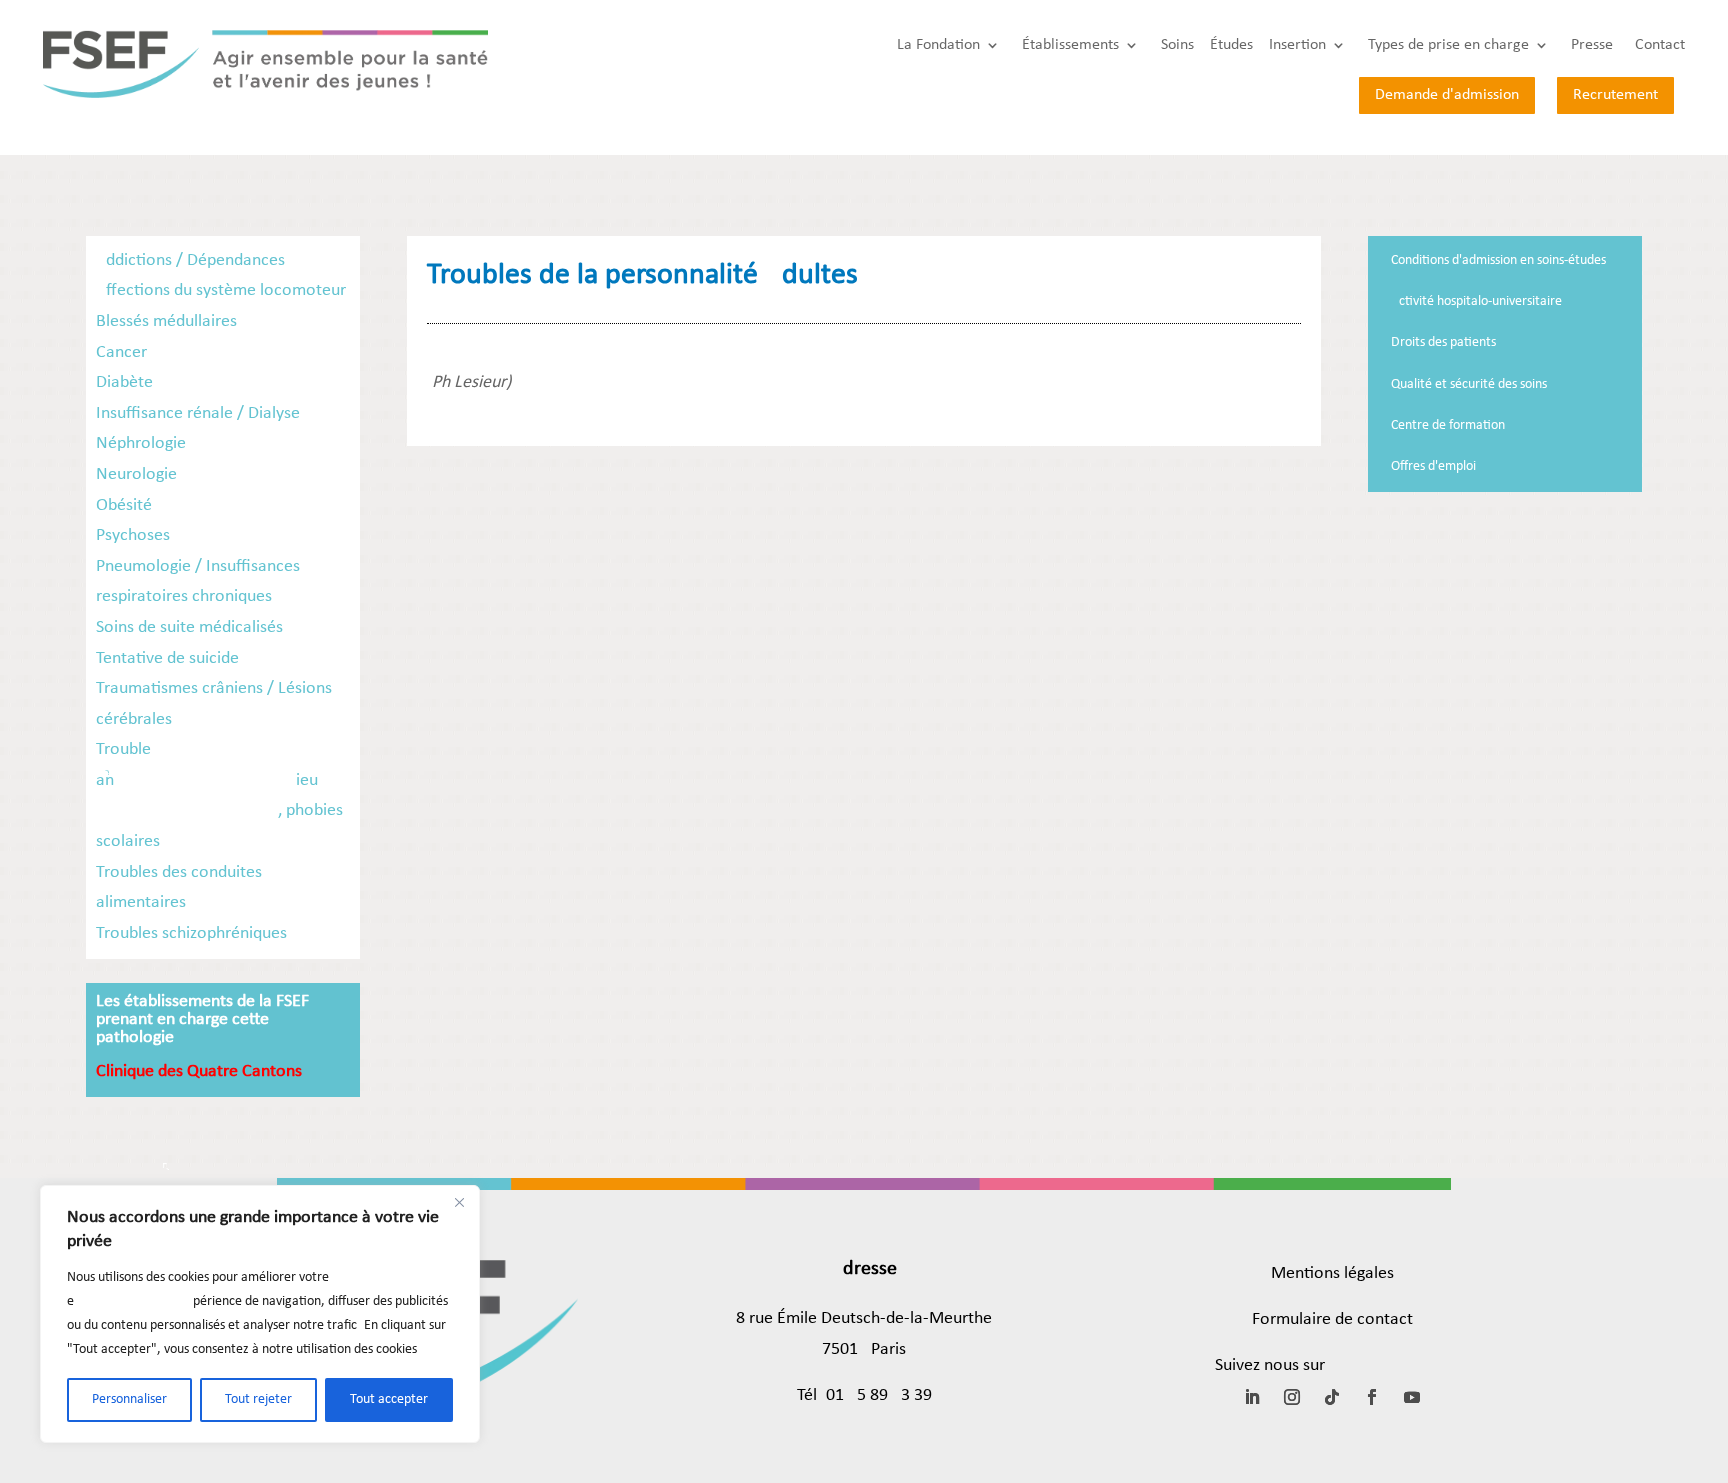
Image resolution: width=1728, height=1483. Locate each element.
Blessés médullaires (166, 321)
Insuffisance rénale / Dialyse (198, 413)
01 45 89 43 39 (879, 1395)
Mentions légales (1332, 1273)
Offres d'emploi (1433, 466)
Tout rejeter (258, 1399)
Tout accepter (389, 1399)
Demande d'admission (1447, 95)
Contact (1660, 45)
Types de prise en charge (1448, 45)
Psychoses (133, 535)
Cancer (121, 352)
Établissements (1070, 45)
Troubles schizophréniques (191, 933)
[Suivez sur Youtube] (1412, 1397)
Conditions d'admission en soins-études (1498, 260)
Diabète (124, 382)
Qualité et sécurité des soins (1469, 384)
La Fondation (938, 45)
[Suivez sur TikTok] (1332, 1397)
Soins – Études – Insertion (1243, 45)
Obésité (124, 505)
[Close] (459, 1202)
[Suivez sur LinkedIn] (1252, 1397)
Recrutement (1615, 95)
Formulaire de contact (1332, 1319)
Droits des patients (1443, 342)
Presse (1592, 45)
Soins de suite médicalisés (189, 627)
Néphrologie (141, 443)
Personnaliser (129, 1399)
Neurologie (136, 474)
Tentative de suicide (167, 658)
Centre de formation (1448, 425)
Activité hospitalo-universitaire (1476, 301)
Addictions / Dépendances (190, 260)
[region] (260, 1314)
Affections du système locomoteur (221, 290)
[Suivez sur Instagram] (1292, 1397)
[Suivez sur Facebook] (1372, 1397)
